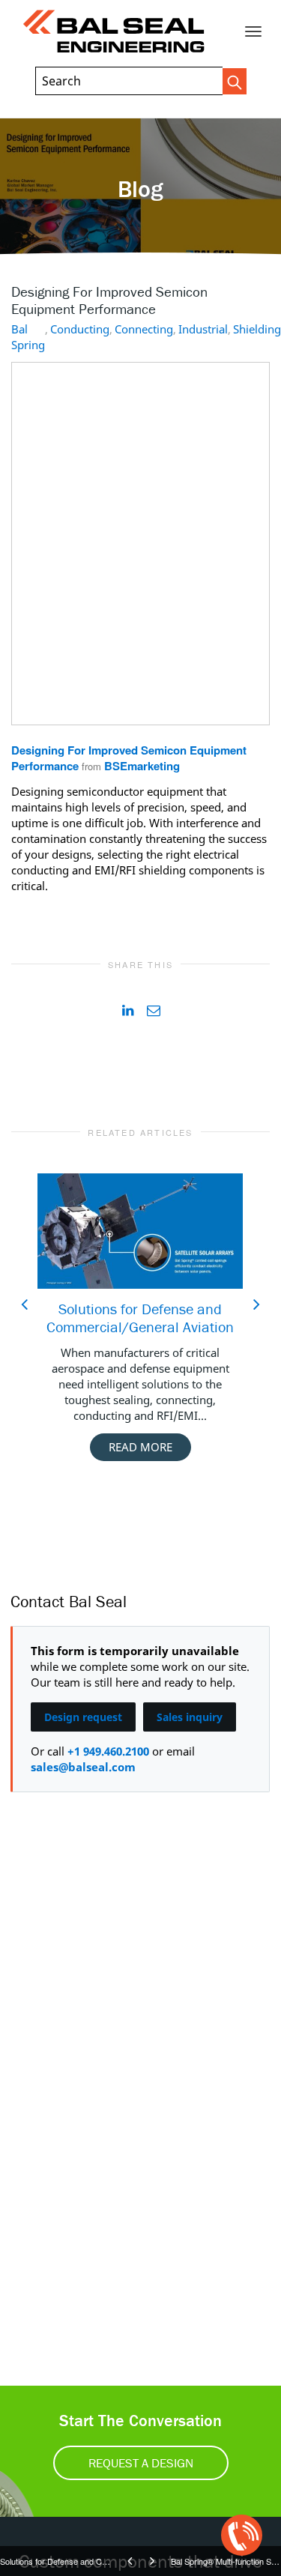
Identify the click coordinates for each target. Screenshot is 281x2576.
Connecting (144, 329)
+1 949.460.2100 (108, 1751)
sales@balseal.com (83, 1767)
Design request (83, 1717)
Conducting (80, 329)
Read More (140, 1447)
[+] (140, 1231)
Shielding (257, 329)
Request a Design (141, 2463)
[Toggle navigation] (253, 31)
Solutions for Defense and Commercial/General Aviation (140, 1318)
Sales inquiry (190, 1717)
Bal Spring (28, 337)
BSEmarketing (142, 766)
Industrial (203, 329)
